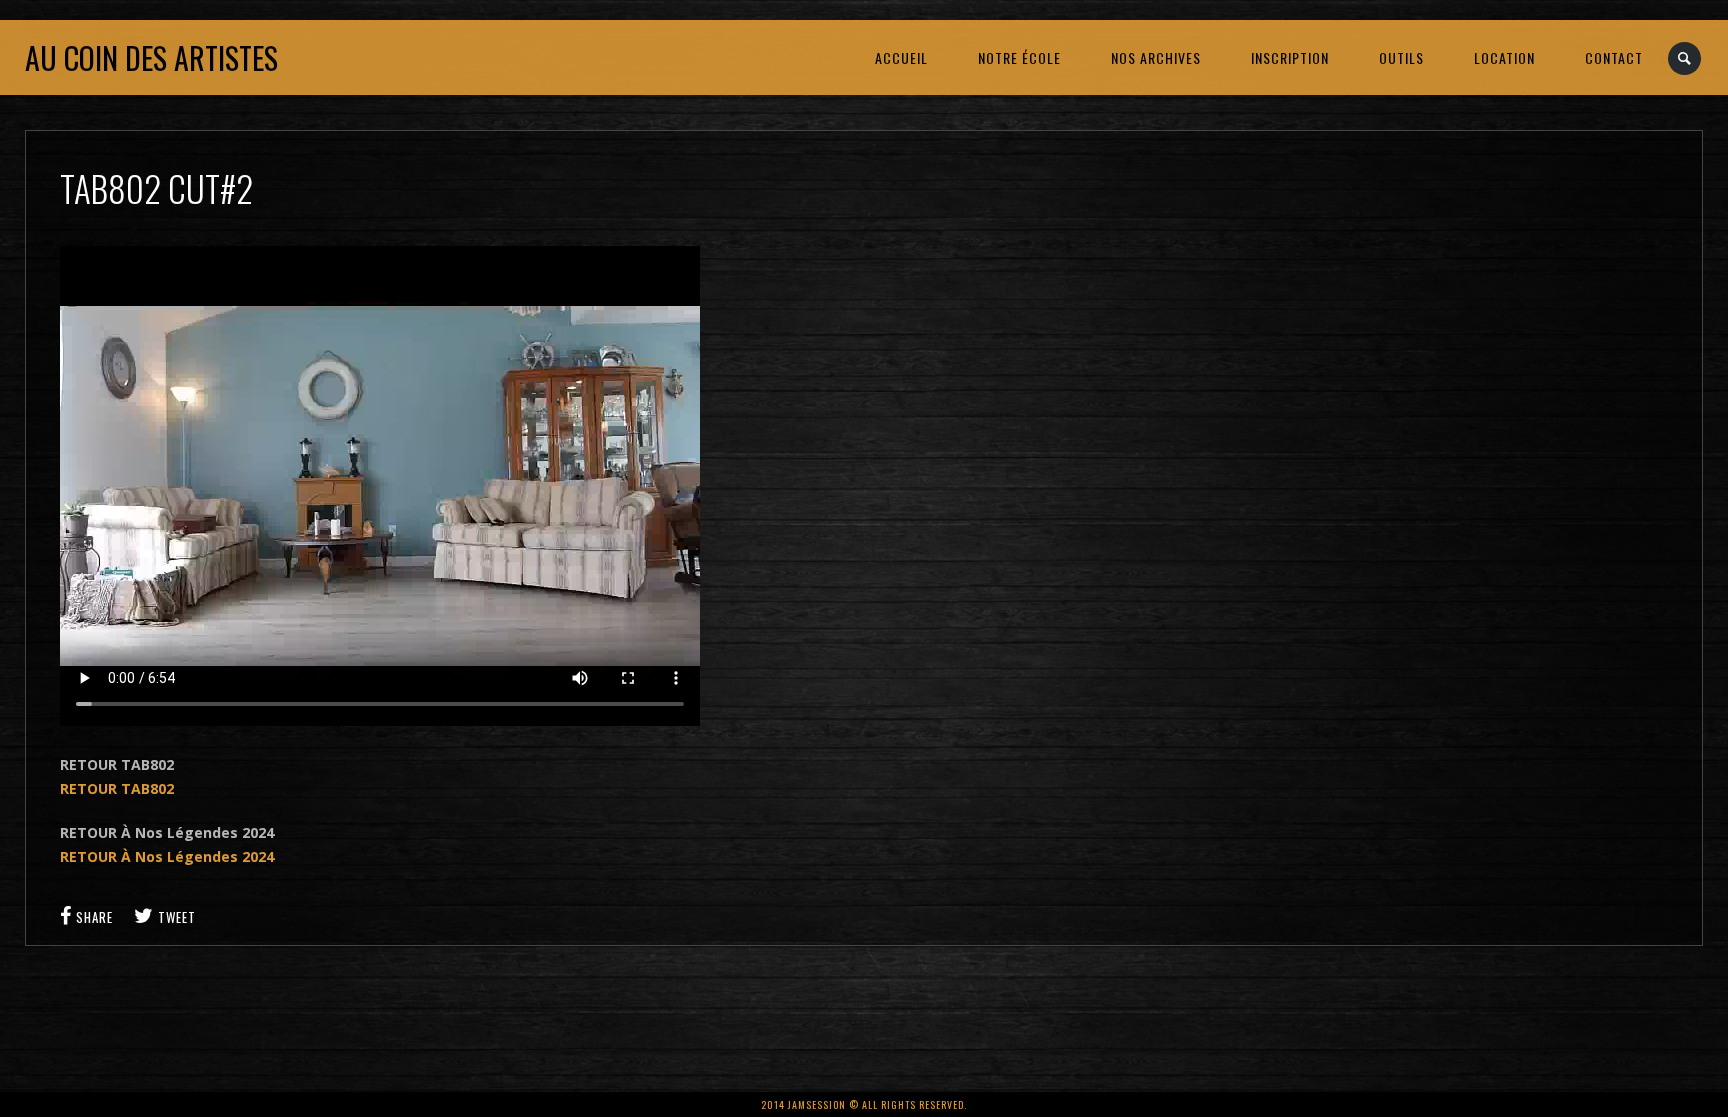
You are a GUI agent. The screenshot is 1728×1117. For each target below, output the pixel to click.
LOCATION (1504, 57)
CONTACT (1614, 57)
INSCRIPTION (1290, 57)
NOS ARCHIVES (1156, 57)
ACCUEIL (901, 57)
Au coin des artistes (151, 57)
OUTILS (1401, 57)
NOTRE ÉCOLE (1019, 57)
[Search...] (1685, 58)
